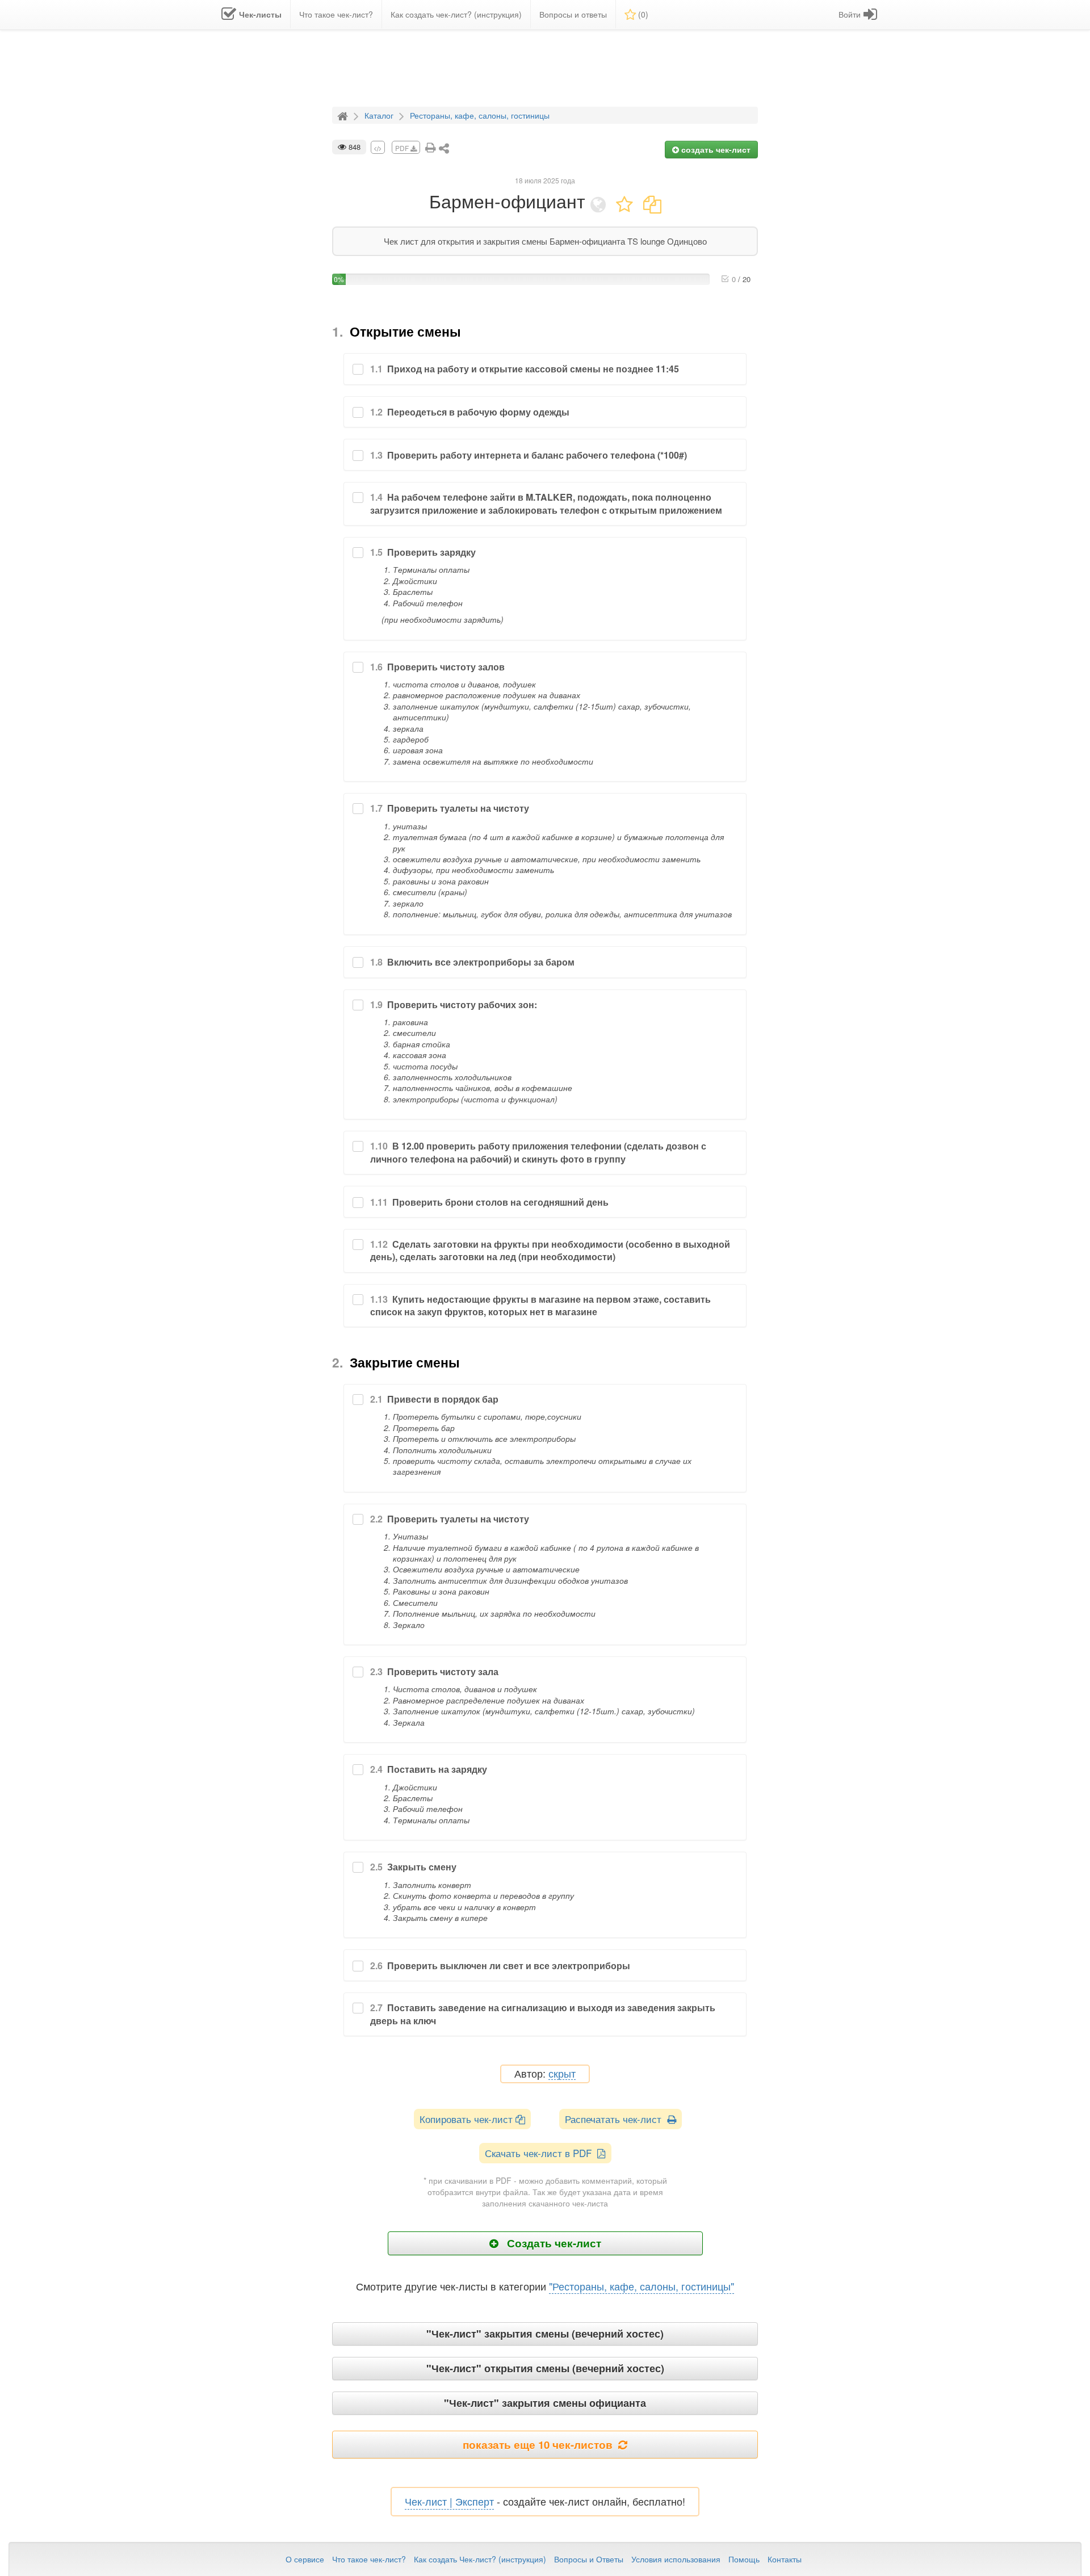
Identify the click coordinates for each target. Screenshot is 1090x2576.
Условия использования (676, 2559)
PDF (403, 148)
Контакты (785, 2559)
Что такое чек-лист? (369, 2559)
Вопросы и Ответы (589, 2559)
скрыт (562, 2074)
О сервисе (305, 2559)
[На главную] (344, 115)
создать (715, 149)
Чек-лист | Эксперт (449, 2501)
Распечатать (616, 2119)
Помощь (744, 2559)
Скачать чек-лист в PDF (541, 2153)
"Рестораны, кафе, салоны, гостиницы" (642, 2286)
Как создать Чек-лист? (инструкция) (480, 2559)
